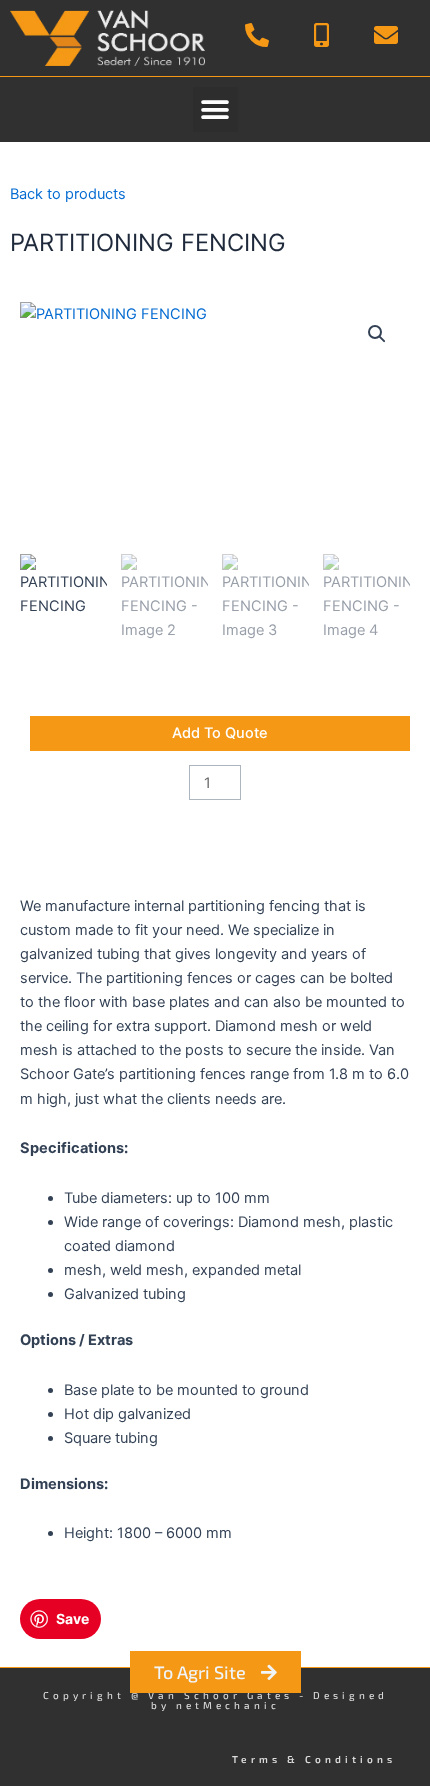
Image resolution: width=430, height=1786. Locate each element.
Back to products (68, 194)
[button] (215, 109)
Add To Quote (220, 733)
